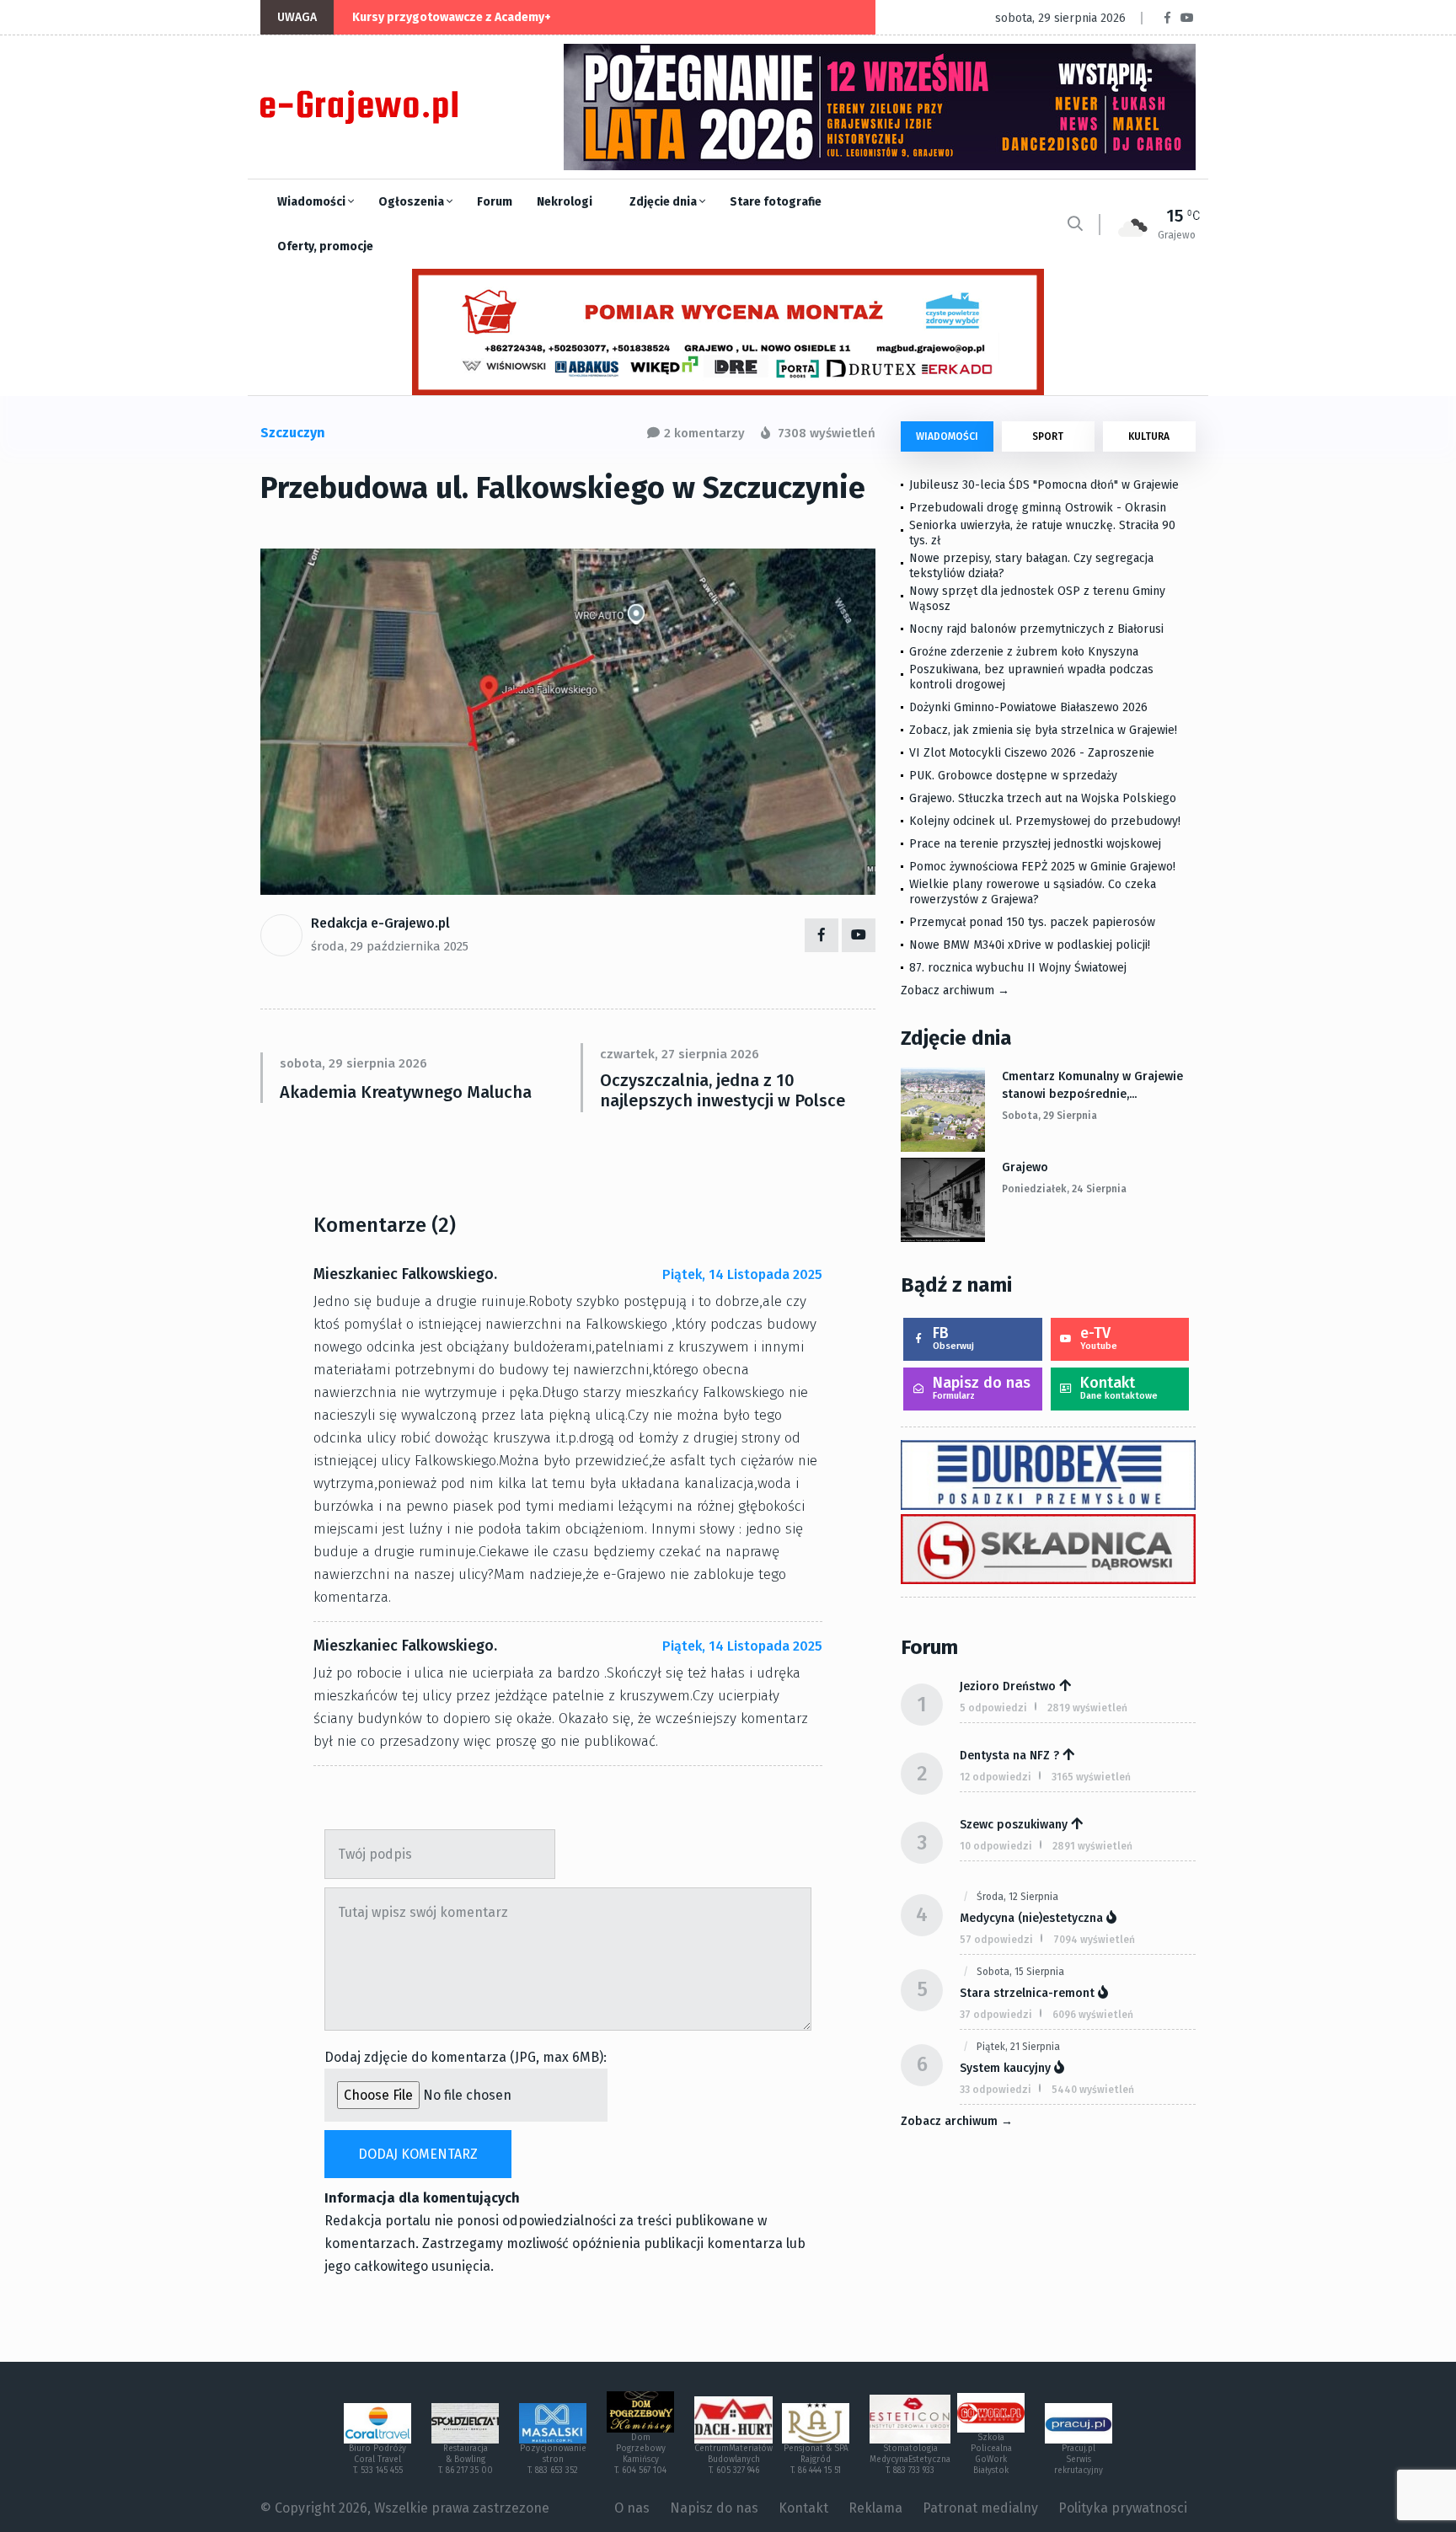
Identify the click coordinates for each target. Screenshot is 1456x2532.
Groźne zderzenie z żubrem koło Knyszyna (1024, 652)
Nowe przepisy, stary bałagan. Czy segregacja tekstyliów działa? (1031, 566)
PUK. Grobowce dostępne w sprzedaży (1013, 776)
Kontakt (1119, 1387)
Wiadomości (313, 202)
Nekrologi (565, 202)
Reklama (875, 2508)
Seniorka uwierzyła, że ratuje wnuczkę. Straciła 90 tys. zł (1042, 533)
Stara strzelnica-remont (1027, 1993)
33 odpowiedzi (996, 2090)
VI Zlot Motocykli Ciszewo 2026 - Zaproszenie (1032, 753)
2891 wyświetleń (1092, 1846)
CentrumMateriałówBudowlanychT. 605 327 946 (733, 2460)
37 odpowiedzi (996, 2015)
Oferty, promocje (325, 246)
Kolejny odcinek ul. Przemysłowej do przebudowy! (1045, 821)
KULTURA (1149, 436)
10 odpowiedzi (996, 1846)
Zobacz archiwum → (955, 990)
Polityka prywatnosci (1123, 2508)
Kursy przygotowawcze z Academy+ (452, 17)
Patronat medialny (980, 2508)
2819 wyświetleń (1087, 1708)
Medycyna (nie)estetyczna (1031, 1918)
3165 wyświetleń (1091, 1777)
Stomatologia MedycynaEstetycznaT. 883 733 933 (910, 2460)
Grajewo (1025, 1167)
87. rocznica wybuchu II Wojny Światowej (1018, 968)
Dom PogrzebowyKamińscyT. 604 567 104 (640, 2454)
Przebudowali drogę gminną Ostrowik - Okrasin (1038, 508)
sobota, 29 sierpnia (1049, 1116)
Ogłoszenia (412, 202)
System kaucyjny (1005, 2068)
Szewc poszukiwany (1014, 1825)
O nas (632, 2508)
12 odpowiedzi (996, 1777)
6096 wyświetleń (1093, 2015)
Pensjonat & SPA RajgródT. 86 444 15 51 (816, 2460)
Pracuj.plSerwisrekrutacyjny (1079, 2460)
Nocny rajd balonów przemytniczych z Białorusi (1036, 629)
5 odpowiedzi (993, 1708)
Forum (495, 202)
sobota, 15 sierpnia (1020, 1972)
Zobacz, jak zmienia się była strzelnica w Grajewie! (1043, 730)
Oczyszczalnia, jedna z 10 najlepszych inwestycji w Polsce (723, 1090)
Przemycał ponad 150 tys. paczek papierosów (1032, 922)
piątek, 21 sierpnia (1018, 2047)
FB (953, 1338)
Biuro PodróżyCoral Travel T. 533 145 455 (377, 2460)
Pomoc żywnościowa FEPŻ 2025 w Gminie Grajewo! (1042, 867)
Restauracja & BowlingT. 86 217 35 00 (466, 2460)
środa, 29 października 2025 (390, 946)
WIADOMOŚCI (947, 436)
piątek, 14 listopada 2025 (742, 1274)
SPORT (1048, 436)
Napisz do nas (982, 1387)
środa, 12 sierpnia (1017, 1897)
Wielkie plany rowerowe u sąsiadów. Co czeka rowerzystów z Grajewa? (1033, 892)
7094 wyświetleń (1094, 1940)
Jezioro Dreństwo (1008, 1686)
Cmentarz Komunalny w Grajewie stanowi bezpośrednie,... (1092, 1085)
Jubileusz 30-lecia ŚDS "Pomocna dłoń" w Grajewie (1044, 485)
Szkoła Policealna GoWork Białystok (991, 2454)
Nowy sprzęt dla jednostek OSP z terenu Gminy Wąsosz (1037, 599)
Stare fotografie (776, 202)
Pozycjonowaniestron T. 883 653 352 (553, 2460)
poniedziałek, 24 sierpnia (1064, 1189)
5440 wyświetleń (1093, 2090)
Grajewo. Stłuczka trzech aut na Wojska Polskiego (1043, 798)
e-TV (1099, 1338)
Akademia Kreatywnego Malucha (406, 1092)
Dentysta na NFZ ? (1009, 1756)
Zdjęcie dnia (664, 202)
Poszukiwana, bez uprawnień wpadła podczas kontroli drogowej (1031, 677)
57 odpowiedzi (996, 1940)
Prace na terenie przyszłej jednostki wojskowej (1035, 844)
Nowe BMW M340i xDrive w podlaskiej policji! (1030, 945)
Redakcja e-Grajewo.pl (380, 923)
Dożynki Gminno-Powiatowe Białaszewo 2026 (1028, 707)
